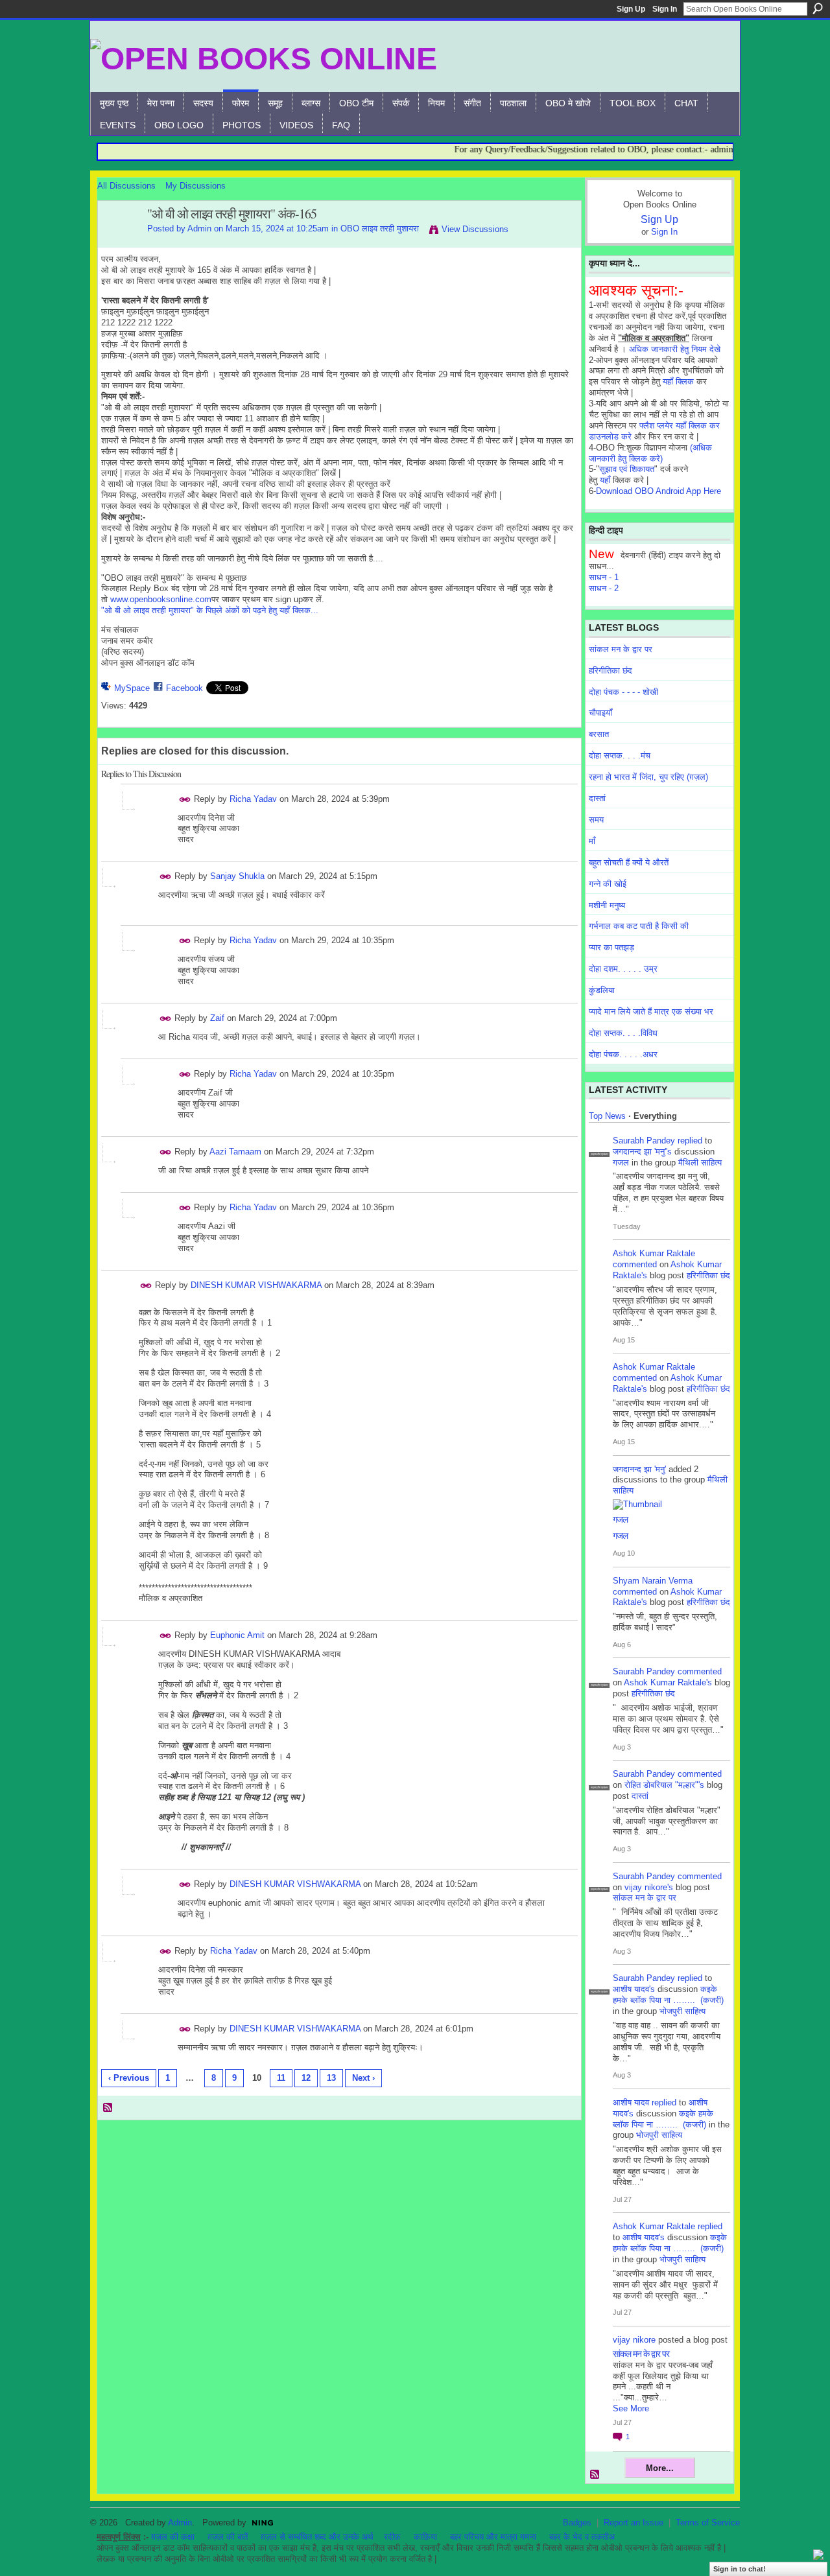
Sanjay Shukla (237, 876)
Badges (577, 2523)
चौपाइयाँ (600, 713)
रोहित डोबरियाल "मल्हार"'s (664, 1785)
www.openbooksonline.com (161, 599)
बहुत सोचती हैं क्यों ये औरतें (629, 862)
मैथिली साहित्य (700, 1163)
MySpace (132, 688)
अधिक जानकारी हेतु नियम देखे (675, 349)
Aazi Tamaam (235, 1152)
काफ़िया (425, 2537)
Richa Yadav (253, 799)
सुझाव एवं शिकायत (627, 469)
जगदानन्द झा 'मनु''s (642, 1152)
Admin (199, 228)
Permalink (185, 800)
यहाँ (605, 480)
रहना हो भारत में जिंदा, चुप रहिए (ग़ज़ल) (648, 777)
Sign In (665, 9)
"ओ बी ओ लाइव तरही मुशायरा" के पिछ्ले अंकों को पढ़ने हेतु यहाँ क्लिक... (210, 610)
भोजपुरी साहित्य (682, 2011)
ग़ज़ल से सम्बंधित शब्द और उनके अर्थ (317, 2537)
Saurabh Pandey (644, 1141)
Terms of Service (708, 2523)
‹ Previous (129, 2078)
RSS (108, 2108)
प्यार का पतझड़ (611, 947)
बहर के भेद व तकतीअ (582, 2537)
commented (635, 1264)
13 (331, 2078)
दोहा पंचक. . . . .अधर (623, 1054)
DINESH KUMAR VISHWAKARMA (256, 1285)
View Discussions (475, 229)
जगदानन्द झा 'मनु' (639, 1469)
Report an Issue (634, 2523)
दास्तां (597, 798)
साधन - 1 (604, 577)
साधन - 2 (604, 588)
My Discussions (196, 186)
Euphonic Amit (237, 1635)
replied (690, 1141)
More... (660, 2468)
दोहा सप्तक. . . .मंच (620, 755)
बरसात (599, 734)
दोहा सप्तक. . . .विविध (623, 1033)
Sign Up (631, 9)
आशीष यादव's (634, 1989)
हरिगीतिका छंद (611, 671)
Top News (607, 1116)
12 (306, 2078)
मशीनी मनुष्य (607, 905)
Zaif (217, 1018)
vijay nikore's (649, 1887)
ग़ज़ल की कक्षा (173, 2537)
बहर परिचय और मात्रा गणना (493, 2537)
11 (281, 2078)
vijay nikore (634, 2340)
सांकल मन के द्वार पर (621, 649)
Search (818, 8)
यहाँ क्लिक (678, 381)
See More (631, 2408)
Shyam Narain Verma (653, 1581)
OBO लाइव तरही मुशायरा (380, 228)
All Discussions (126, 186)
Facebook (184, 688)
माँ (592, 841)
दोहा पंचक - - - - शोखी (623, 692)
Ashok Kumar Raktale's (668, 1682)
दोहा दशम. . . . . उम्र (623, 969)
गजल (621, 1163)
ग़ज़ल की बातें (228, 2537)
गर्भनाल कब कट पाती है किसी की (639, 926)
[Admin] (119, 242)
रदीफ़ (392, 2537)
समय (596, 820)
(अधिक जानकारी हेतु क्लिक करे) (650, 453)
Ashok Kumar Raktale (654, 1253)
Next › (363, 2078)
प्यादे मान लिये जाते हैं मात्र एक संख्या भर (651, 1012)
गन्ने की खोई (608, 884)
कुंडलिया (602, 990)
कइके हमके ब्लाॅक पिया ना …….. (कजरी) (668, 1995)
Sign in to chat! (740, 2569)
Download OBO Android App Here (658, 491)
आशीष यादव (631, 2102)
